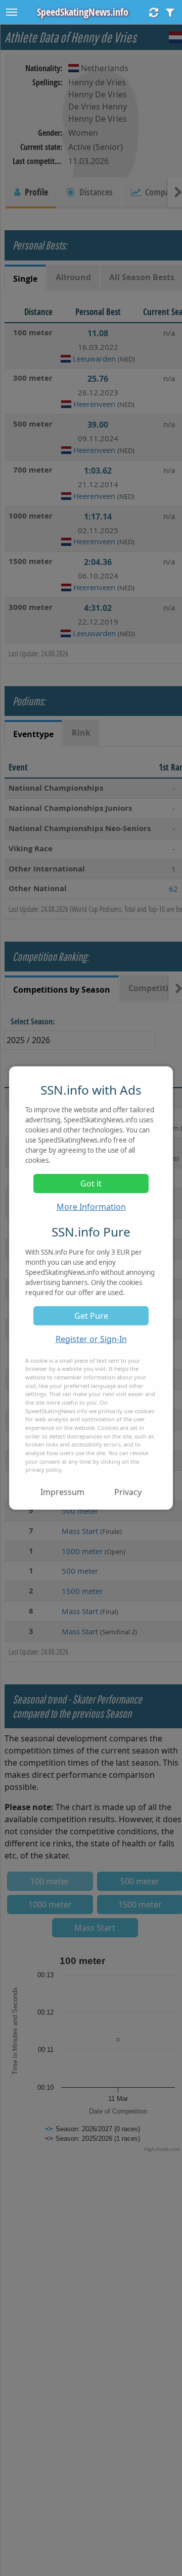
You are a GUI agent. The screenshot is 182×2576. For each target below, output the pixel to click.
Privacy (128, 1492)
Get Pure (91, 1316)
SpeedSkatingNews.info (83, 12)
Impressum (62, 1492)
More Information (91, 1207)
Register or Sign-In (91, 1339)
